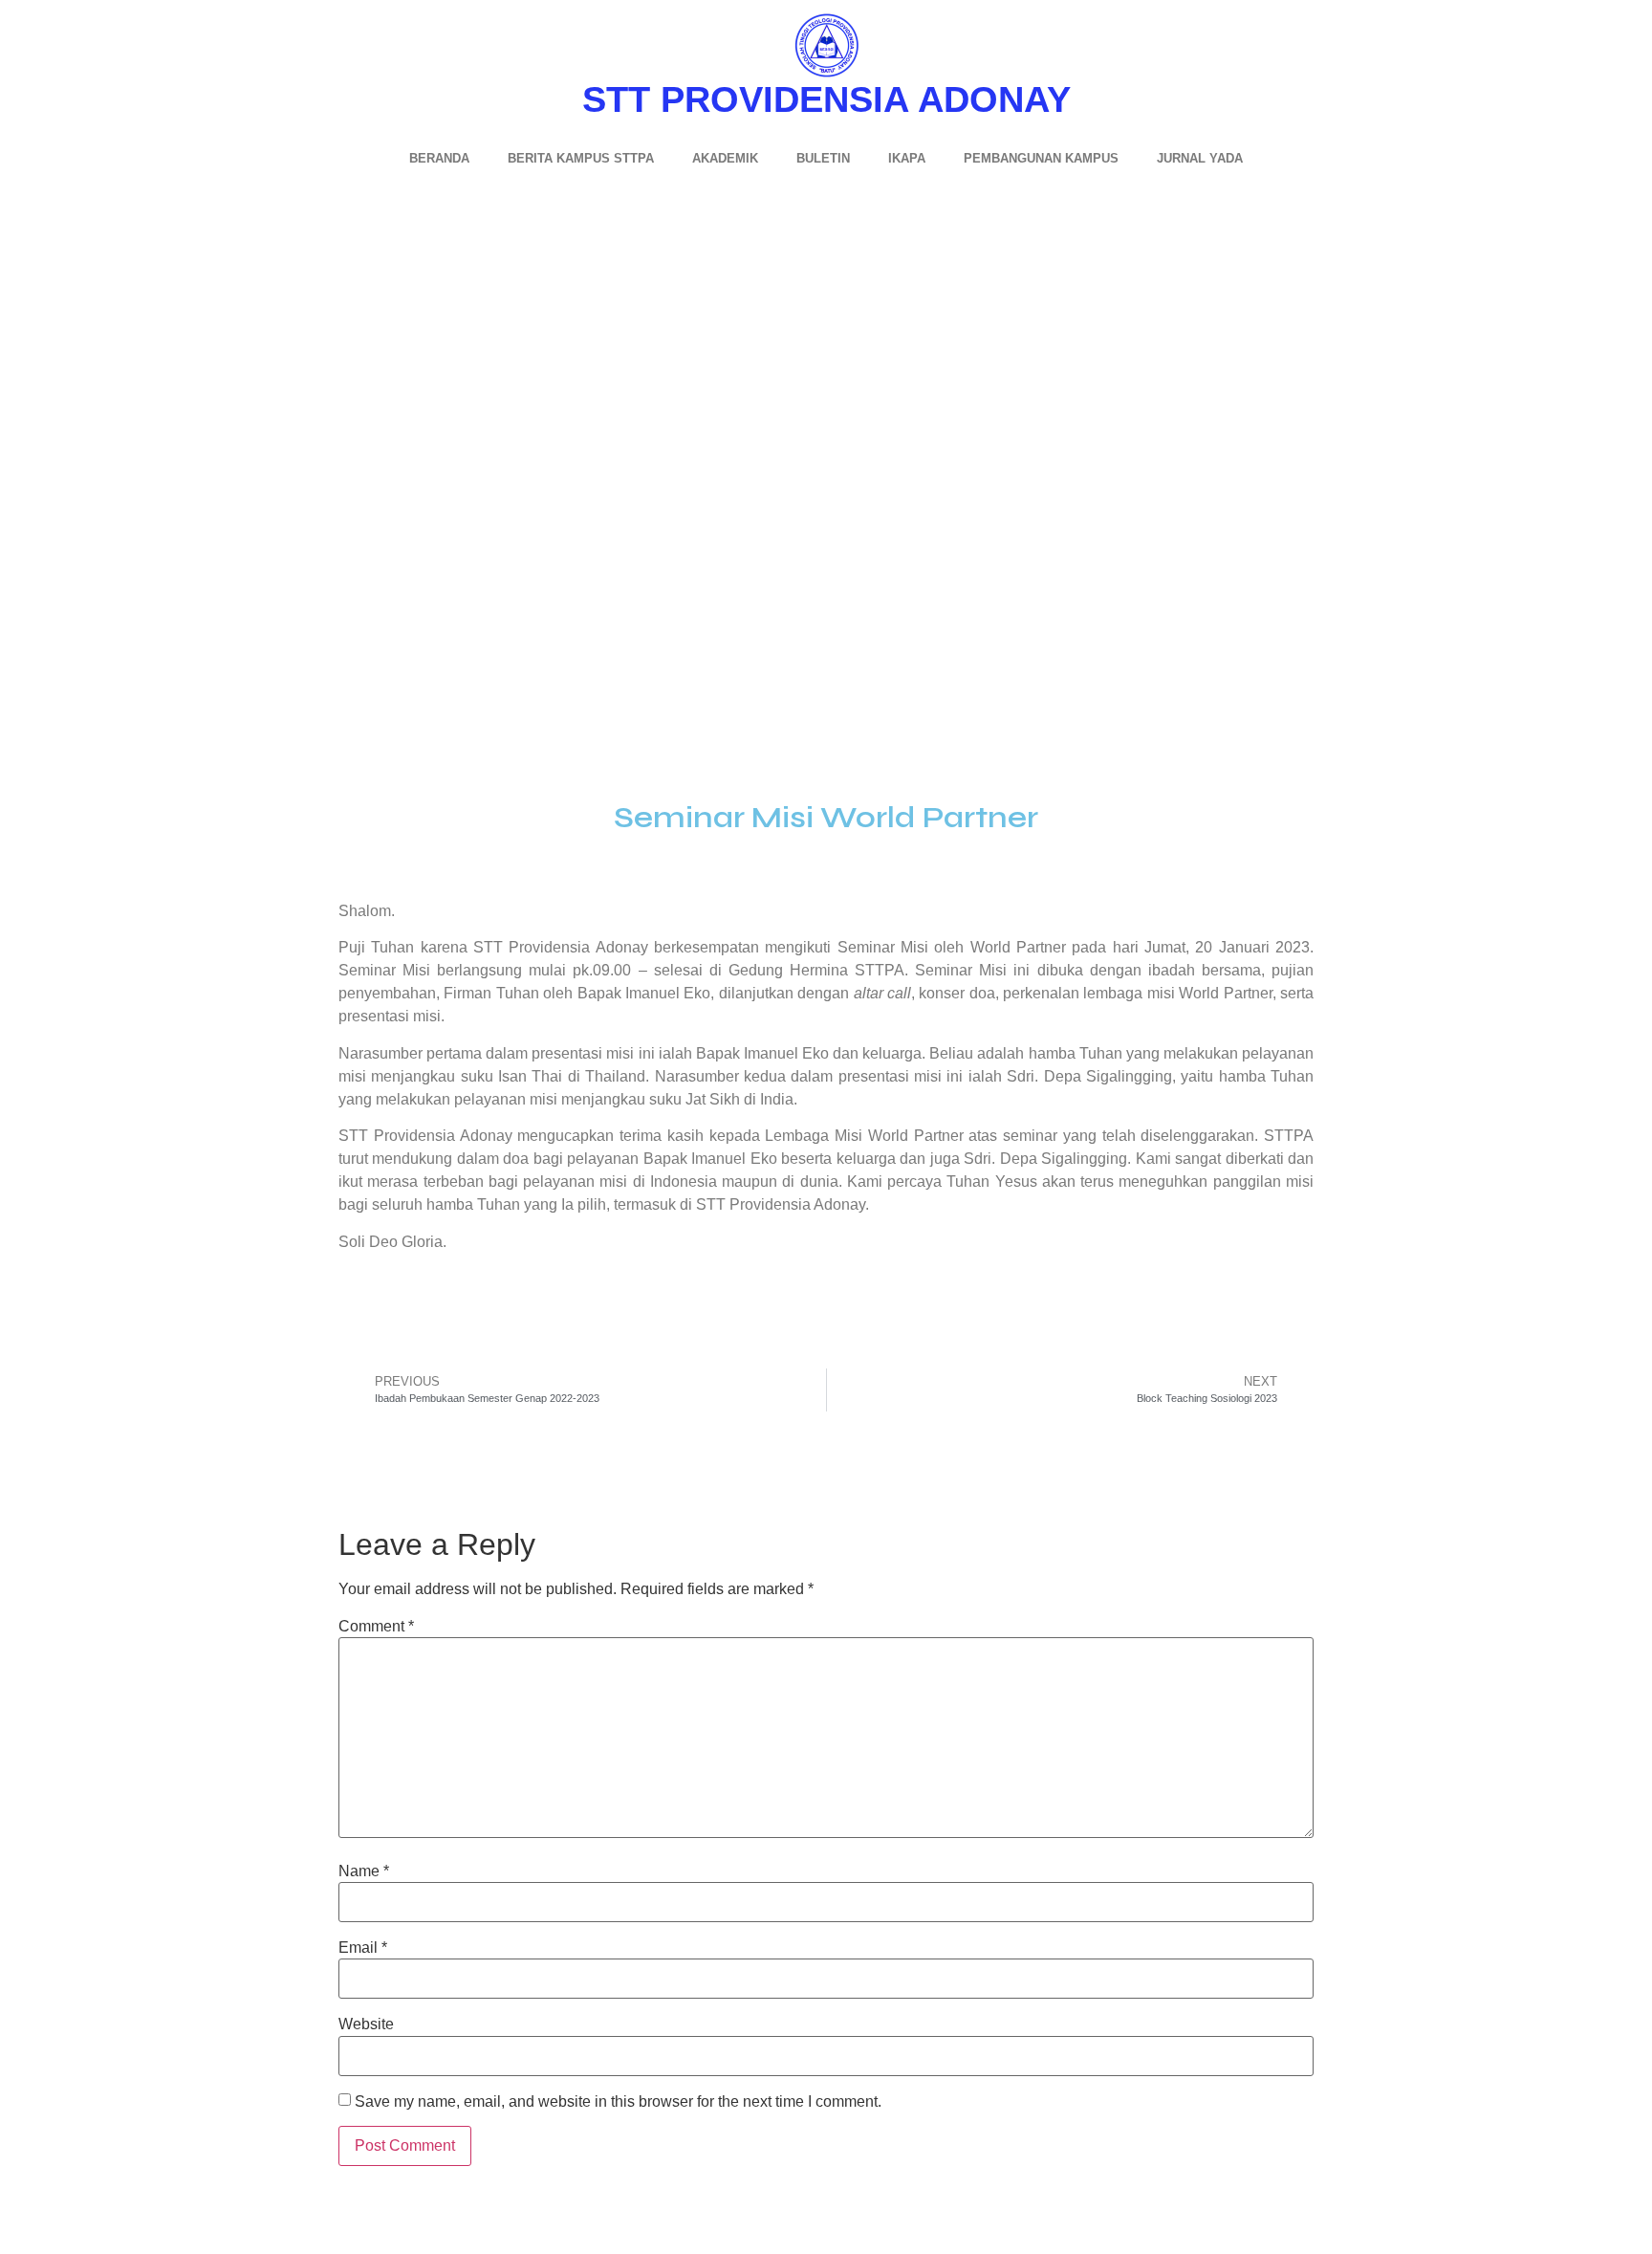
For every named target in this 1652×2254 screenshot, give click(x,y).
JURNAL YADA (1200, 158)
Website (366, 2024)
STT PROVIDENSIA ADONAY (826, 99)
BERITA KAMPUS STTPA (581, 158)
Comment (376, 1627)
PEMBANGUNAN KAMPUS (1041, 158)
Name (364, 1871)
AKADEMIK (725, 158)
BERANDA (439, 158)
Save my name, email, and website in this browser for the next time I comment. (618, 2102)
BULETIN (823, 158)
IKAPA (907, 158)
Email (363, 1948)
